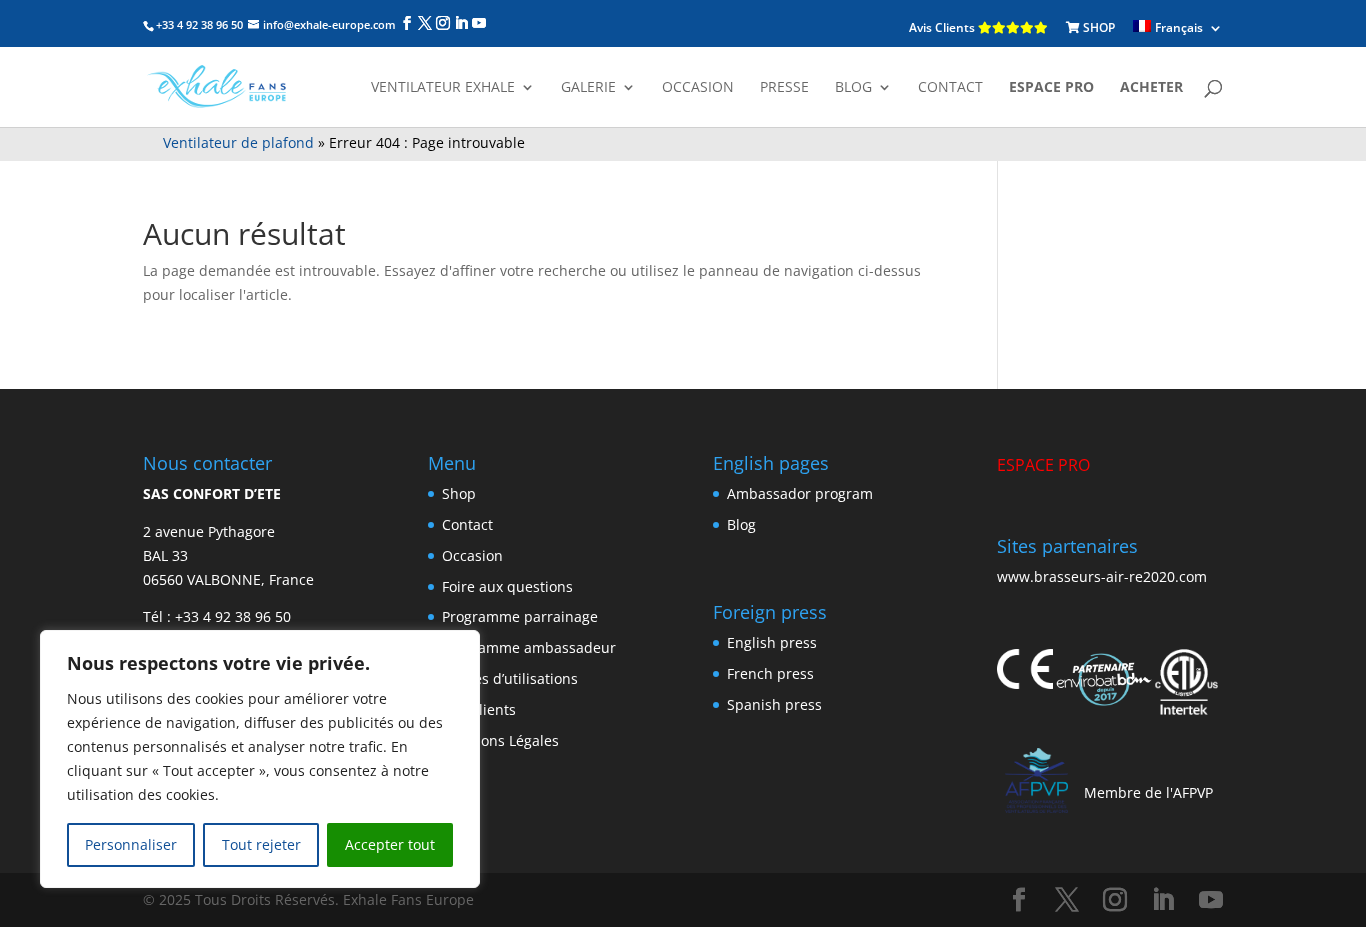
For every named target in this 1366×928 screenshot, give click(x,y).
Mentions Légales (500, 740)
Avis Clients (943, 27)
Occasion (698, 88)
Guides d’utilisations (510, 678)
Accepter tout (390, 844)
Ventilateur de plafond (238, 142)
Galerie (588, 88)
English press (772, 642)
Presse (784, 88)
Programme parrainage (520, 616)
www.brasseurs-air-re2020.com (1102, 576)
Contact (950, 88)
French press (770, 673)
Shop (459, 493)
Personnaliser (131, 844)
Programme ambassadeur (529, 647)
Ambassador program (800, 493)
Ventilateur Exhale (443, 88)
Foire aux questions (507, 586)
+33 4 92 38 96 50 (233, 616)
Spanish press (774, 704)
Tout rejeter (261, 844)
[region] (260, 759)
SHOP (1097, 27)
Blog (741, 524)
